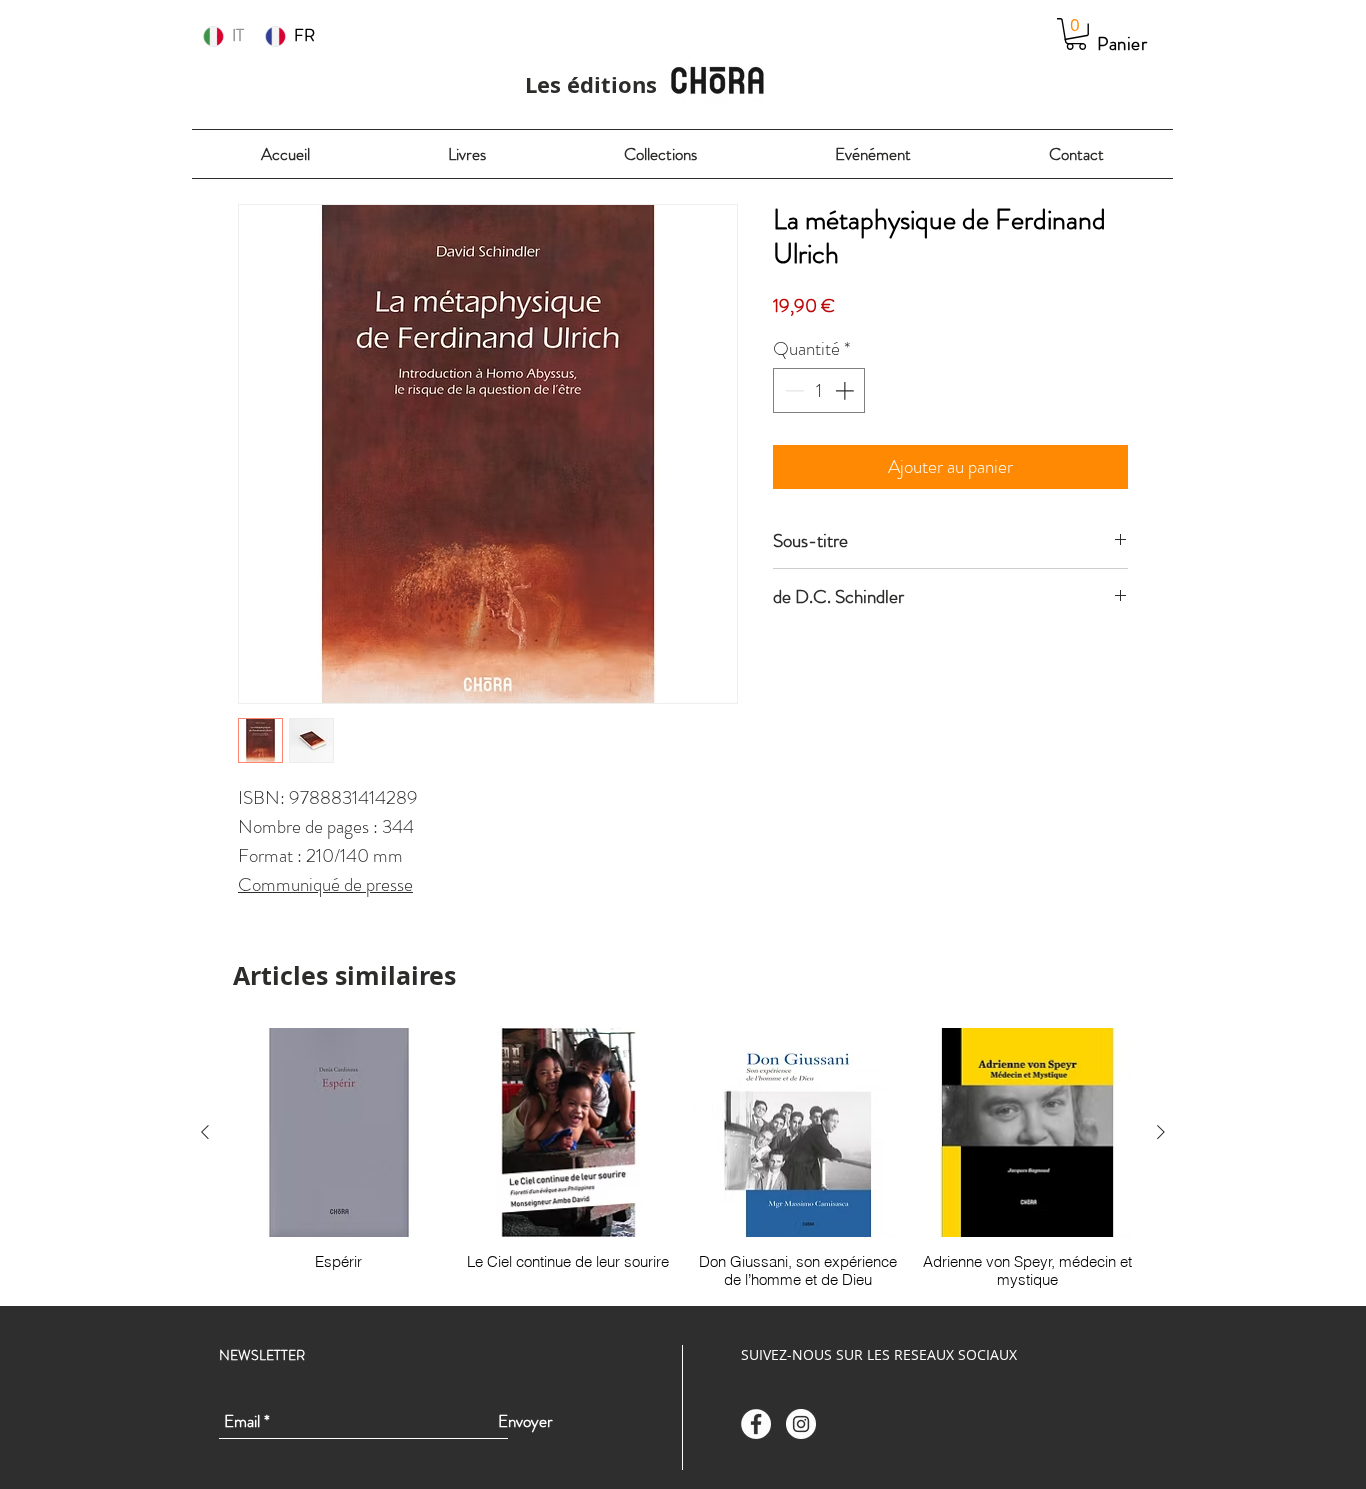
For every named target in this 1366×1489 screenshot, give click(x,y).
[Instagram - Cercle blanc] (801, 1424)
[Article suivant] (1161, 1132)
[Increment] (846, 390)
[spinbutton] (819, 390)
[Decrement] (792, 390)
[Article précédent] (205, 1132)
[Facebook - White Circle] (756, 1424)
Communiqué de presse (325, 884)
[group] (683, 1159)
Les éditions (591, 84)
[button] (1076, 34)
